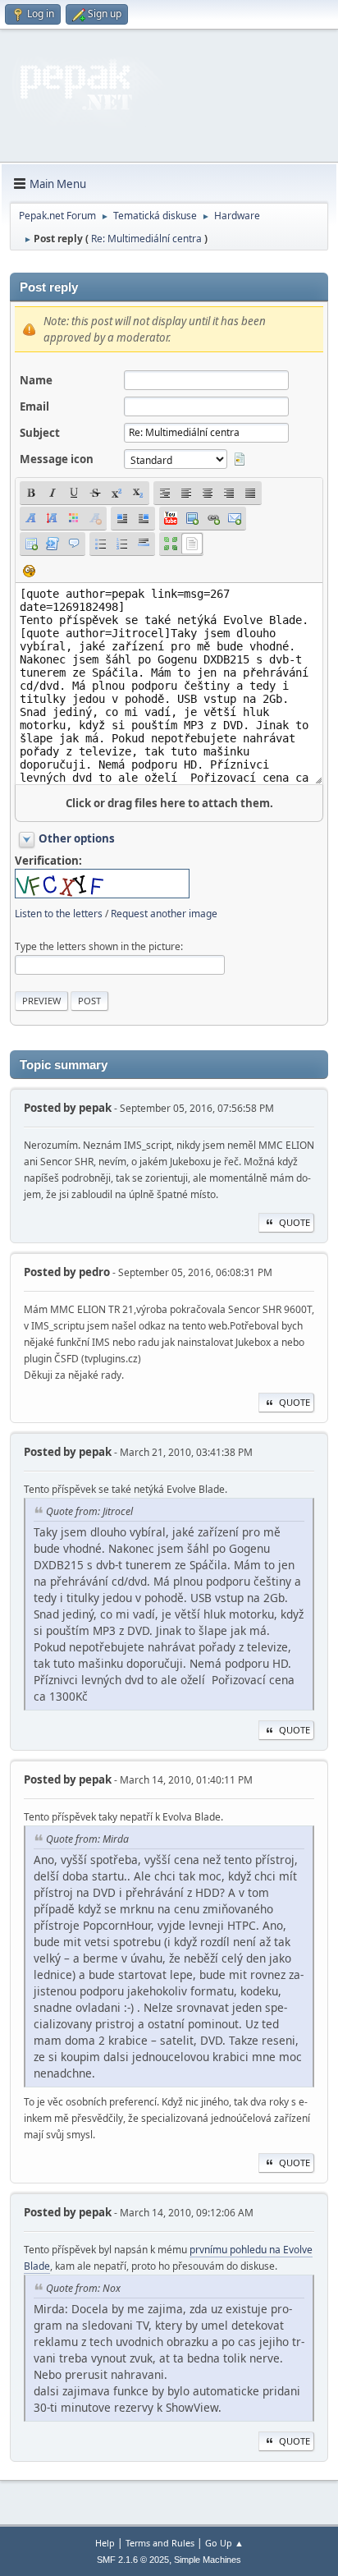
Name (36, 380)
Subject (40, 433)
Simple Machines (208, 2560)
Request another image (164, 914)
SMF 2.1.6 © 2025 (133, 2560)
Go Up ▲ (224, 2543)
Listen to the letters (59, 914)
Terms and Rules (160, 2543)
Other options (77, 838)
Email (34, 406)
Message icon (57, 459)
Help (105, 2543)
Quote (295, 1222)
